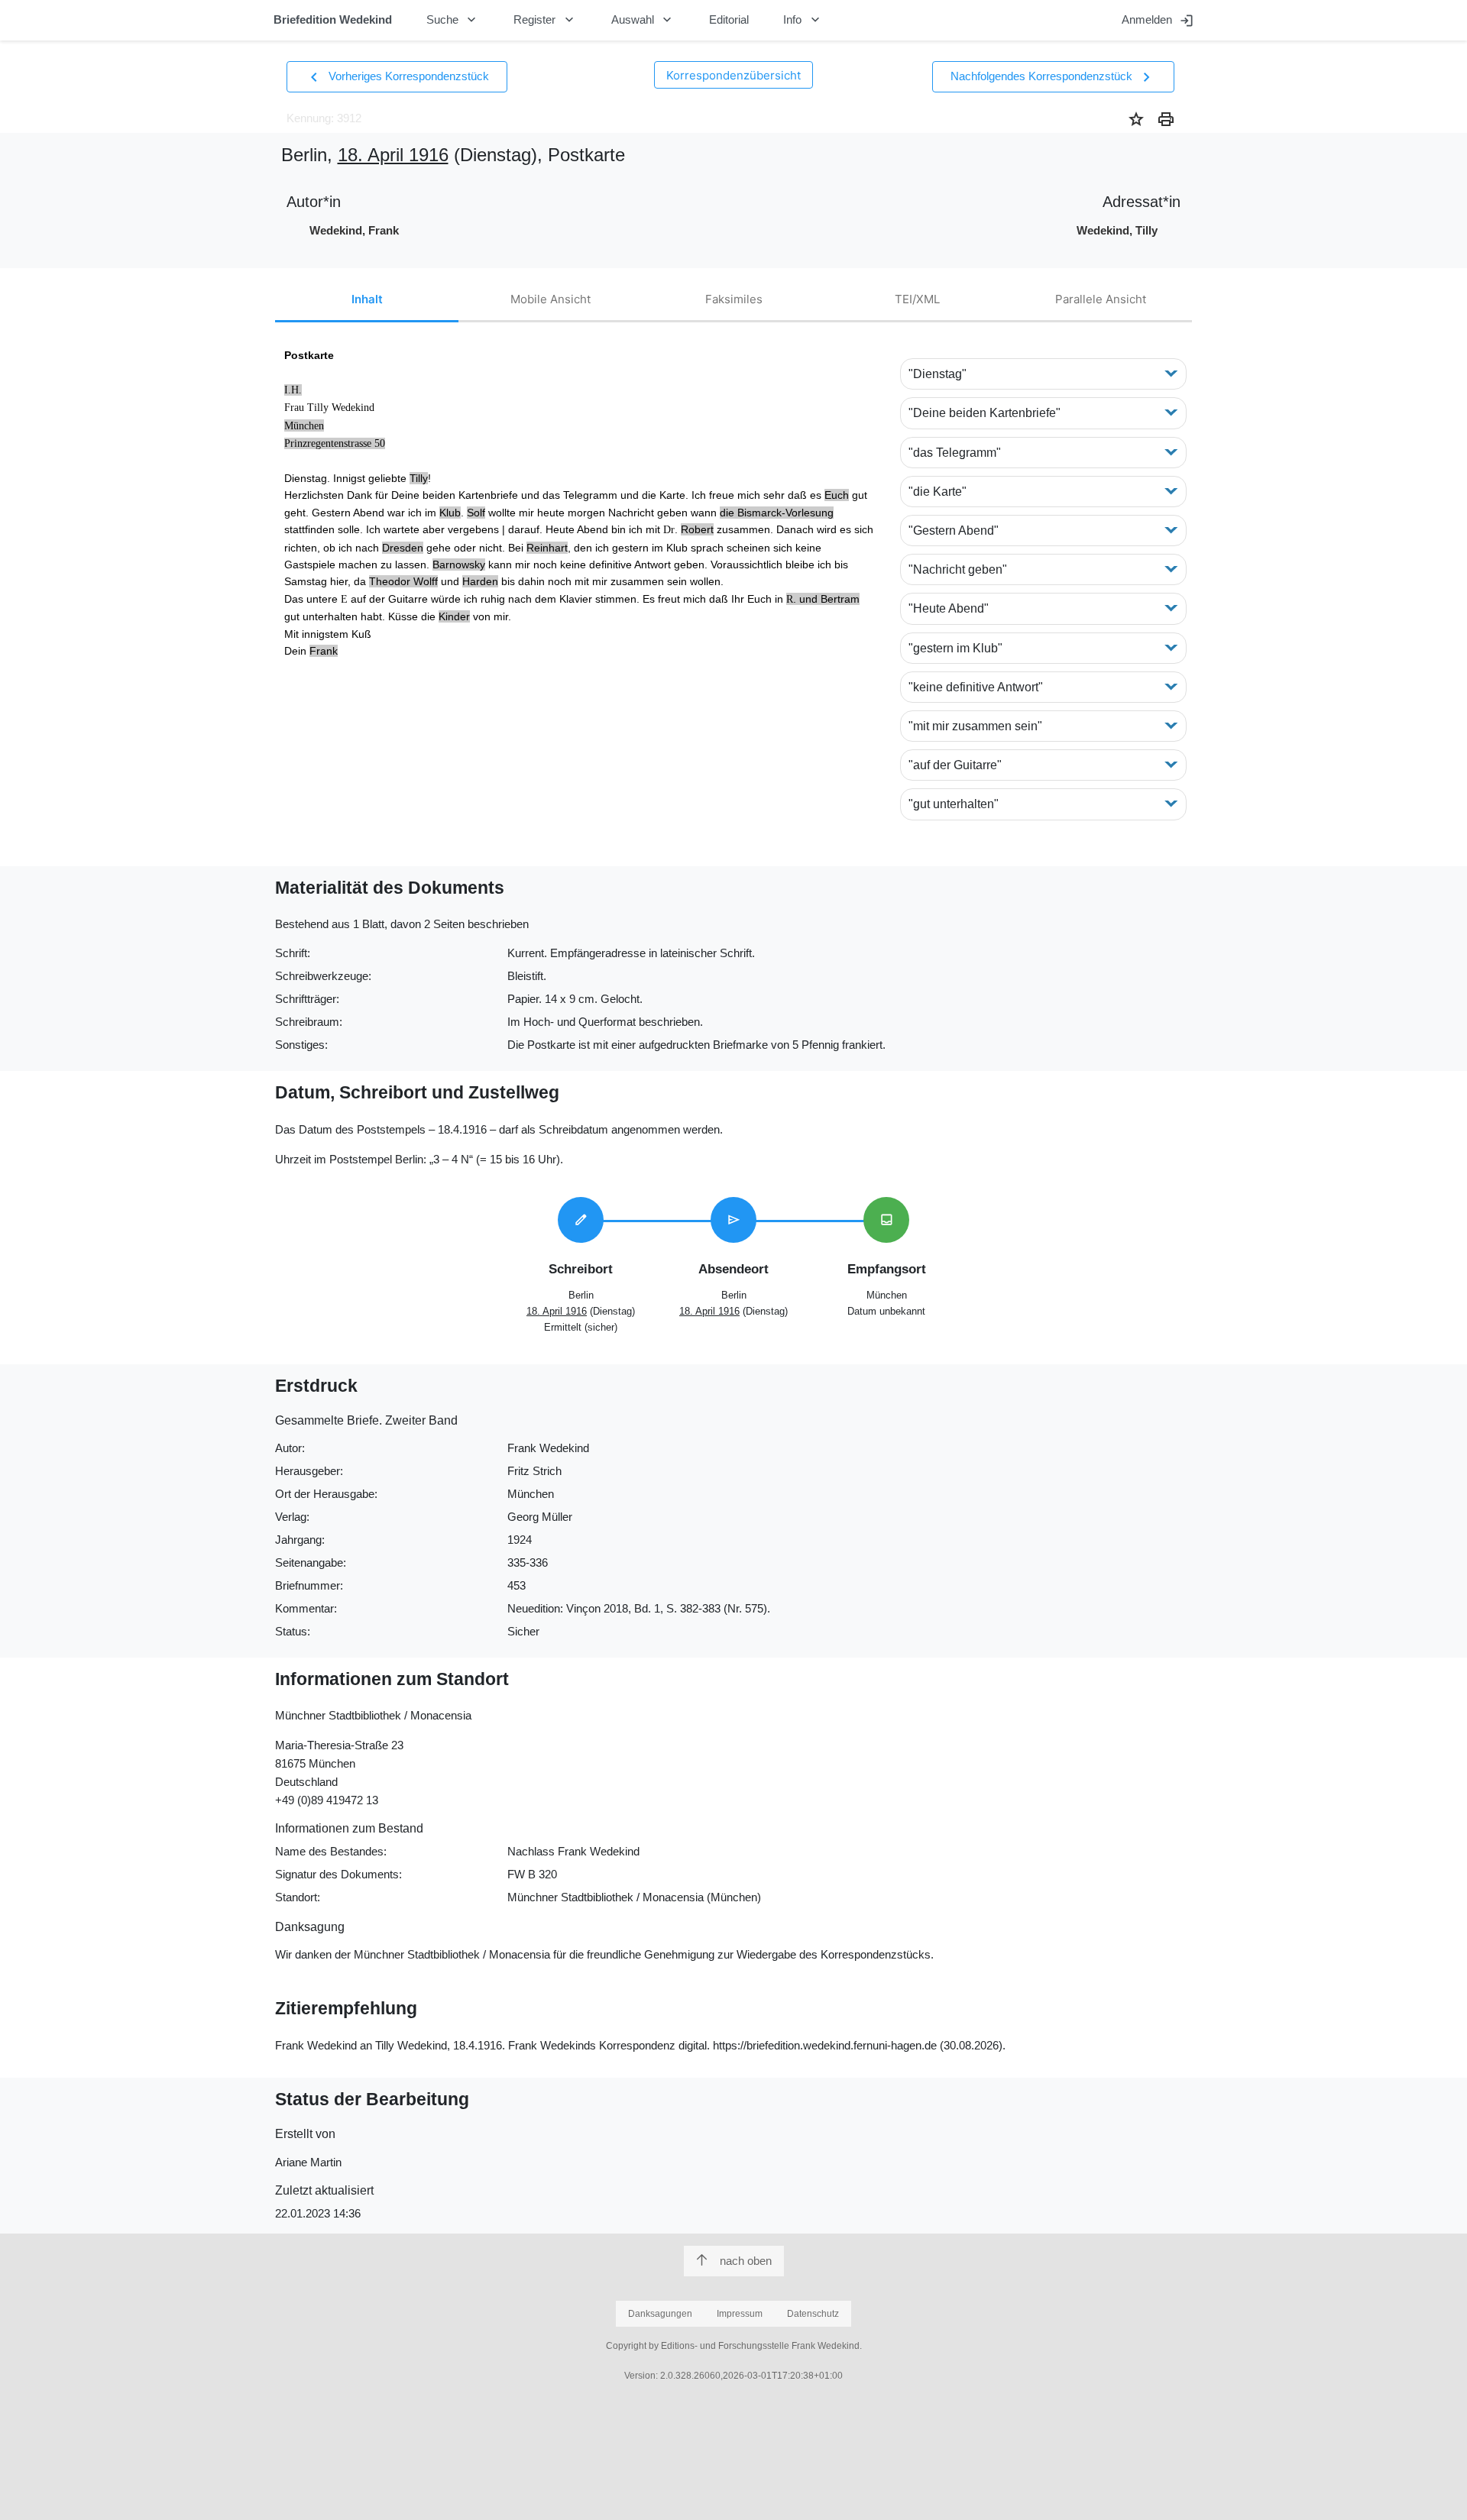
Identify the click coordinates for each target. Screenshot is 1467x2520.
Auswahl (643, 20)
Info (803, 20)
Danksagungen (660, 2314)
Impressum (740, 2314)
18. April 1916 (393, 155)
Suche (453, 20)
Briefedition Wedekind (333, 19)
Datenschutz (813, 2314)
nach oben (746, 2261)
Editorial (729, 19)
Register (545, 20)
